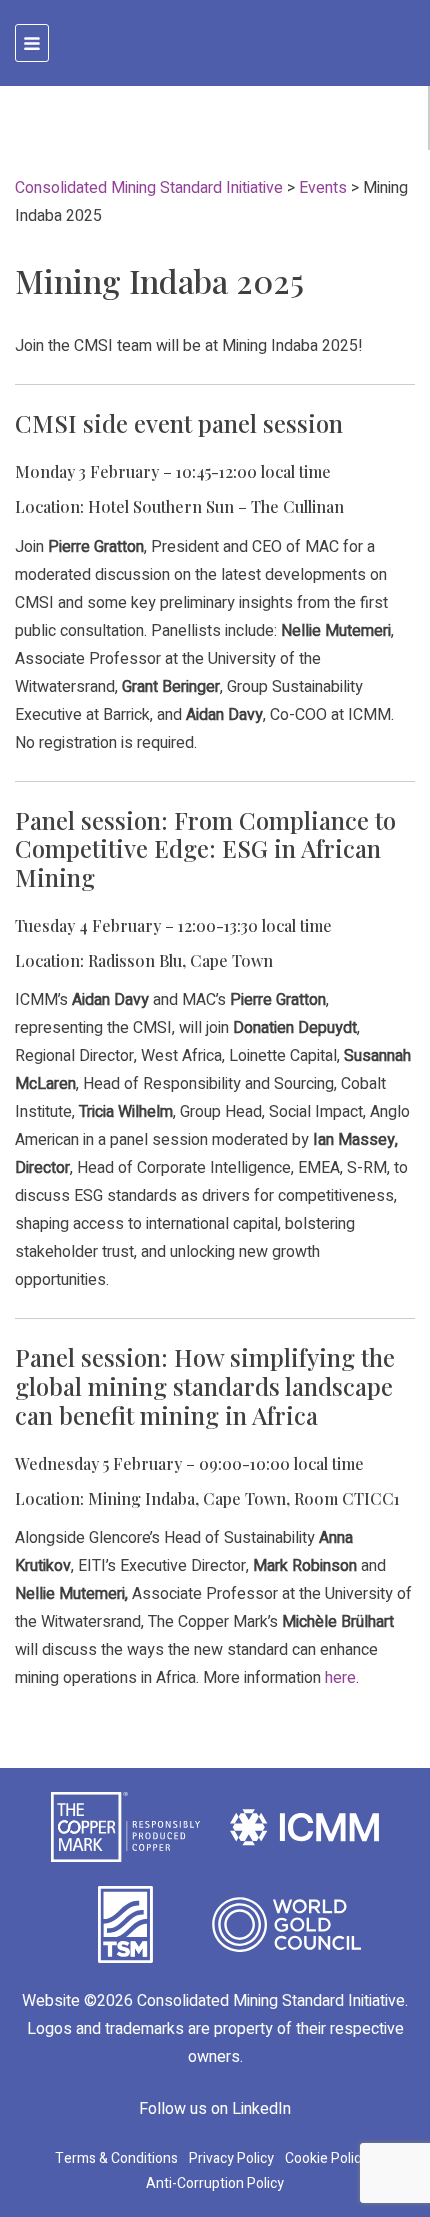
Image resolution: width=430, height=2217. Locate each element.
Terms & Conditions (116, 2158)
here (340, 1678)
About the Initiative (112, 132)
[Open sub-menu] (384, 132)
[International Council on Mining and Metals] (304, 1826)
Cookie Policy (326, 2158)
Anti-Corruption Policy (215, 2183)
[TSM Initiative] (125, 1924)
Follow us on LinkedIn (215, 2109)
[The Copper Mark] (125, 1826)
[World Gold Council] (286, 1924)
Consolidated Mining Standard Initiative (271, 2001)
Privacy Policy (231, 2158)
